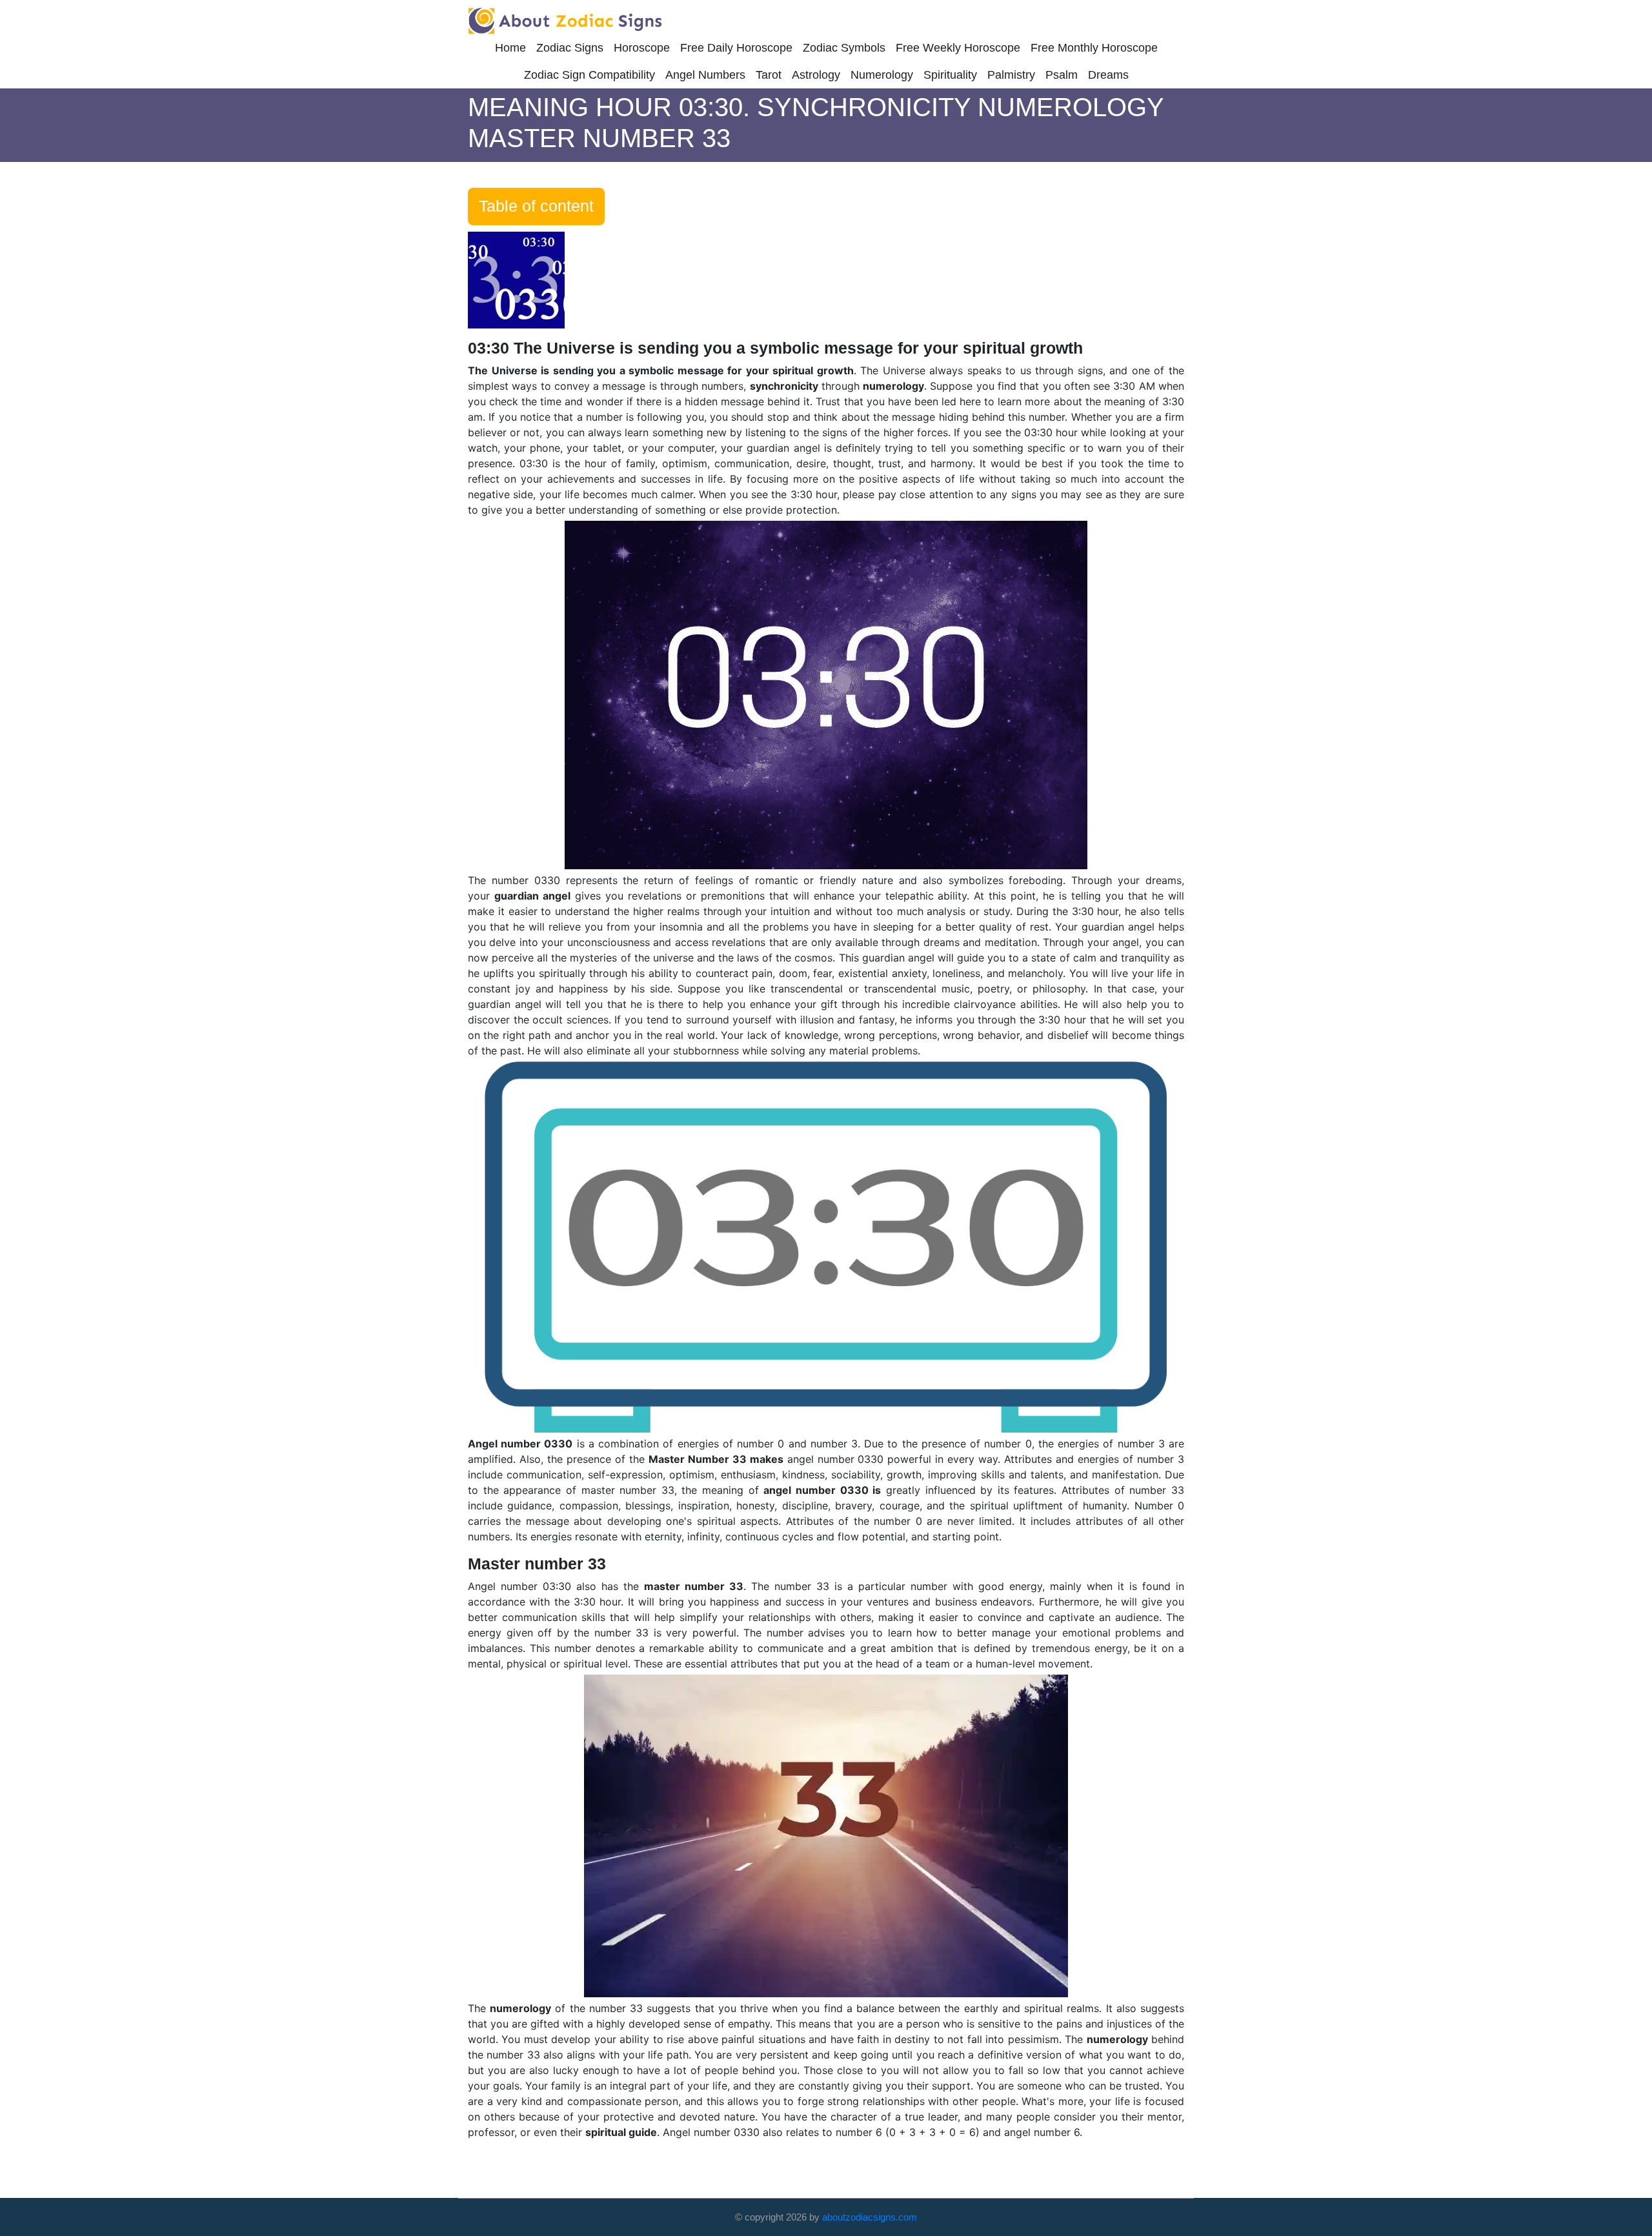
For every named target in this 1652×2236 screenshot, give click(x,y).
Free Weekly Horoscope (958, 48)
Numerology (882, 75)
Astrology (816, 75)
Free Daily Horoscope (736, 48)
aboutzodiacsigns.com (870, 2217)
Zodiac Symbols (844, 48)
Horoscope (642, 48)
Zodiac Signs (570, 48)
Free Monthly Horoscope (1094, 48)
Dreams (1108, 75)
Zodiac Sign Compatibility (589, 75)
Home (510, 48)
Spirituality (950, 75)
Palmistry (1011, 75)
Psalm (1062, 75)
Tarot (769, 75)
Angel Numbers (705, 75)
